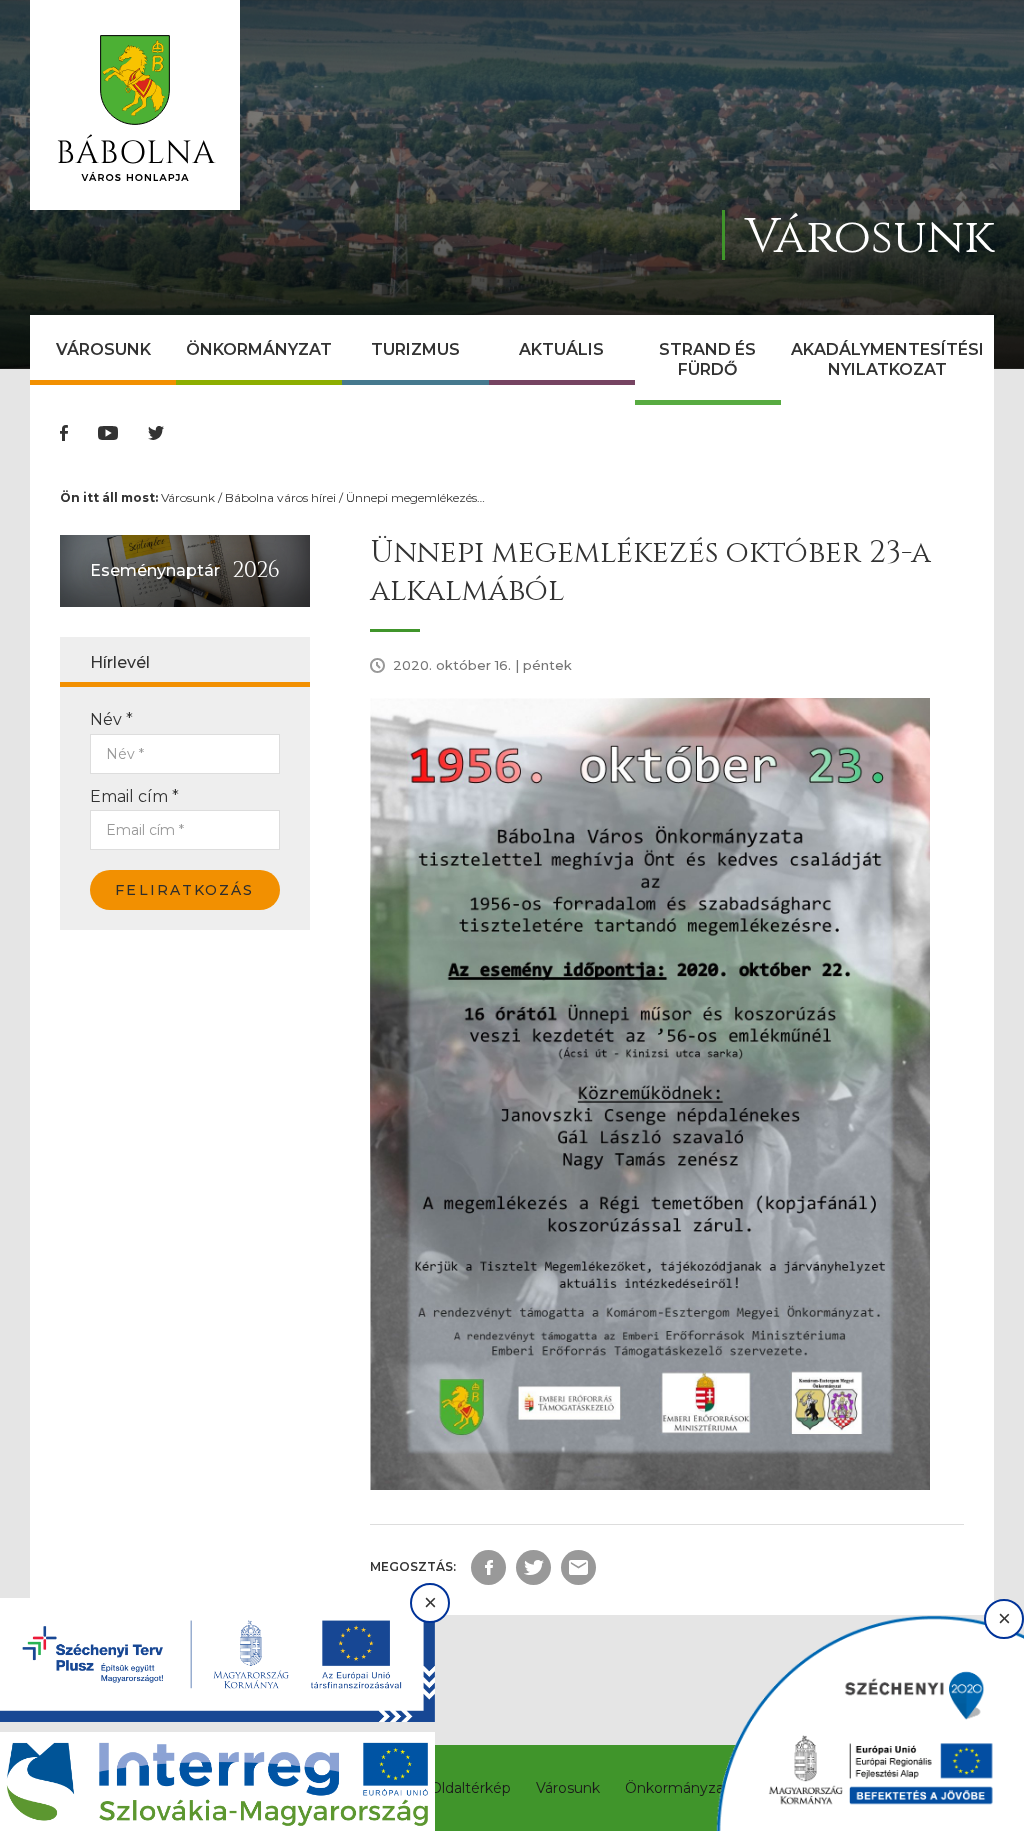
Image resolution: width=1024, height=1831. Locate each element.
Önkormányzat (259, 349)
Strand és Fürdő (707, 359)
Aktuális (561, 349)
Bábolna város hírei (280, 497)
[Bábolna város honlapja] (135, 105)
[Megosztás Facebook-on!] (488, 1567)
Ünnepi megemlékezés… (415, 497)
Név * (111, 719)
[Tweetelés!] (533, 1567)
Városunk (103, 349)
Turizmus (415, 349)
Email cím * (134, 796)
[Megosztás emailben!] (578, 1567)
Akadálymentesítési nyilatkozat (887, 359)
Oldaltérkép (470, 1788)
